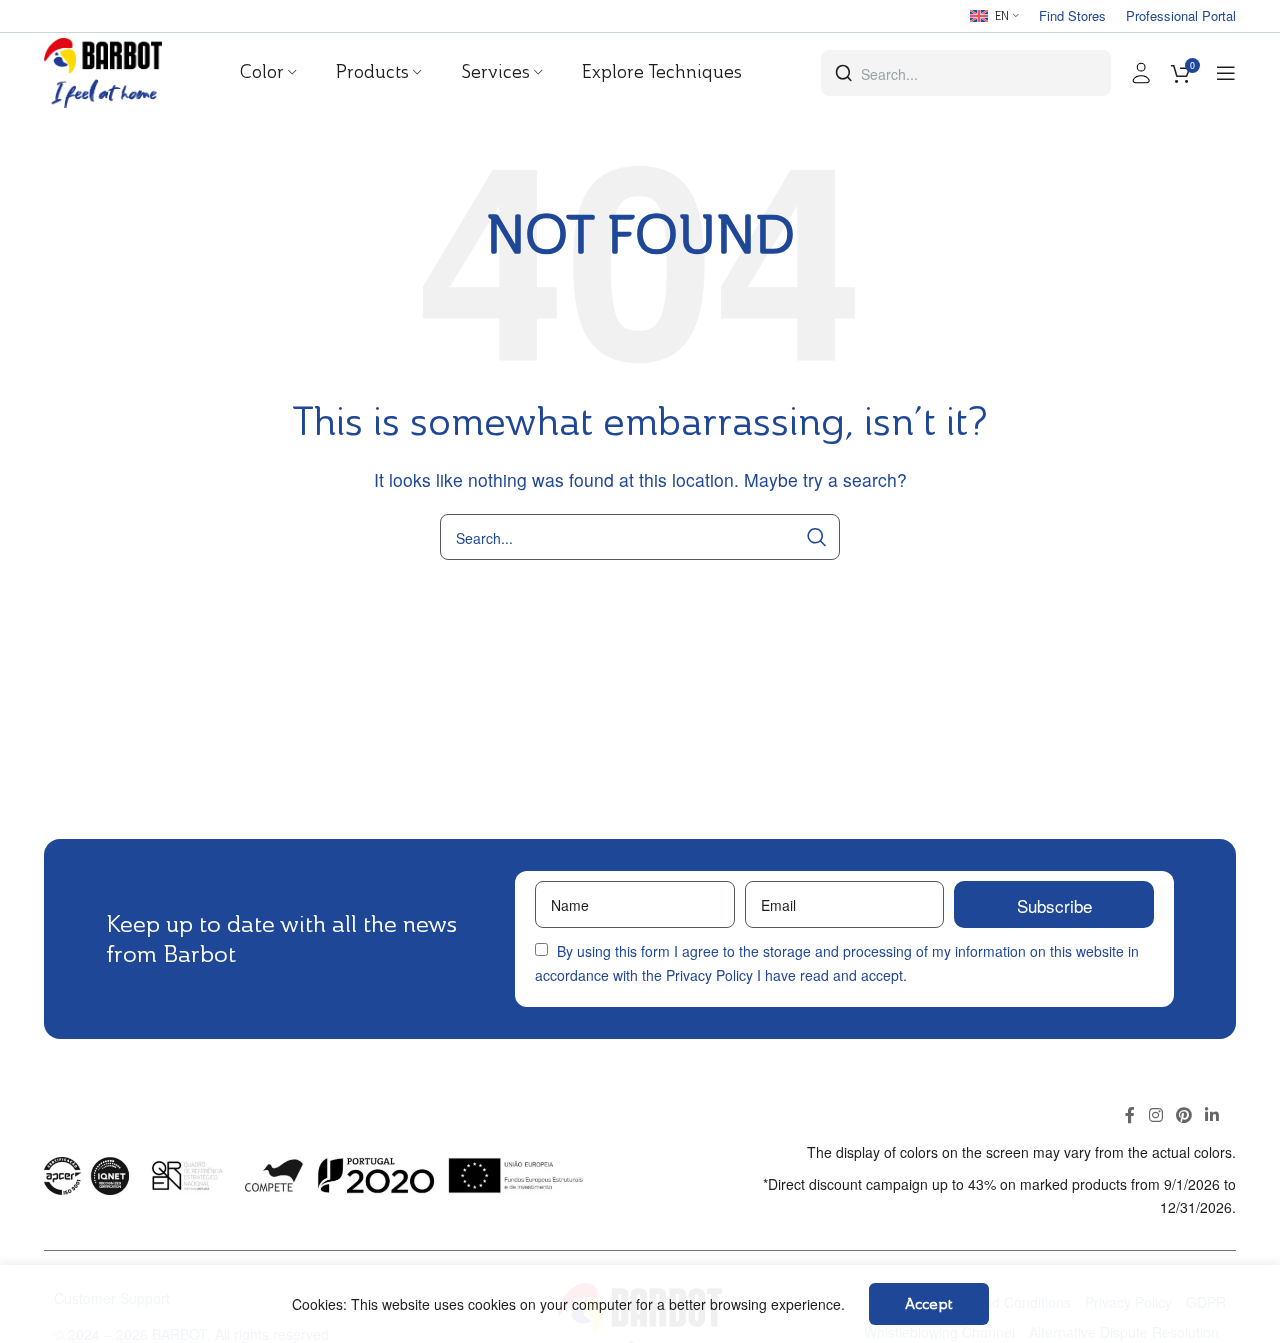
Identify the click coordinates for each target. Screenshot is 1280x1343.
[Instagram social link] (1155, 1116)
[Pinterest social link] (1183, 1116)
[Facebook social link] (1130, 1116)
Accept (929, 1303)
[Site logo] (103, 70)
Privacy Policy (709, 975)
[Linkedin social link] (1212, 1116)
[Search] (817, 537)
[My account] (1141, 73)
